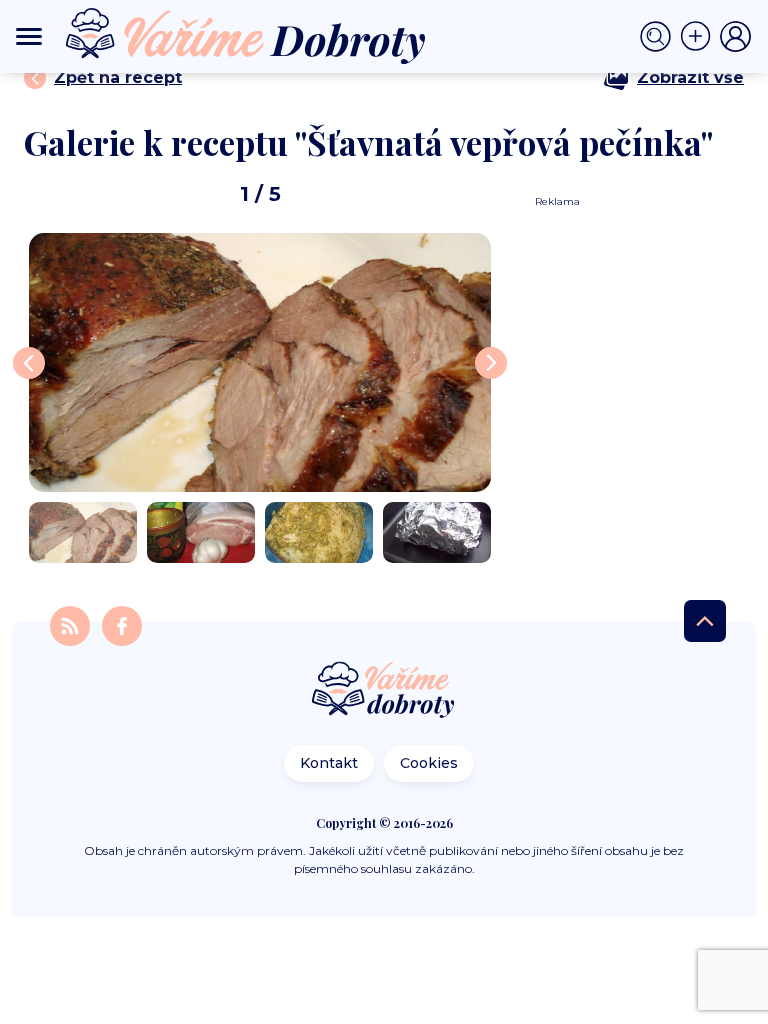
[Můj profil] (736, 37)
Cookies (429, 763)
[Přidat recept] (700, 37)
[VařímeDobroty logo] (245, 36)
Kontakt (329, 763)
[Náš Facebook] (122, 624)
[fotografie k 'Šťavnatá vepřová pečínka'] (260, 363)
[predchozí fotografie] (29, 363)
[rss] (72, 624)
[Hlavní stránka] (384, 691)
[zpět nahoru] (705, 621)
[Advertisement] (632, 284)
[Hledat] (660, 37)
